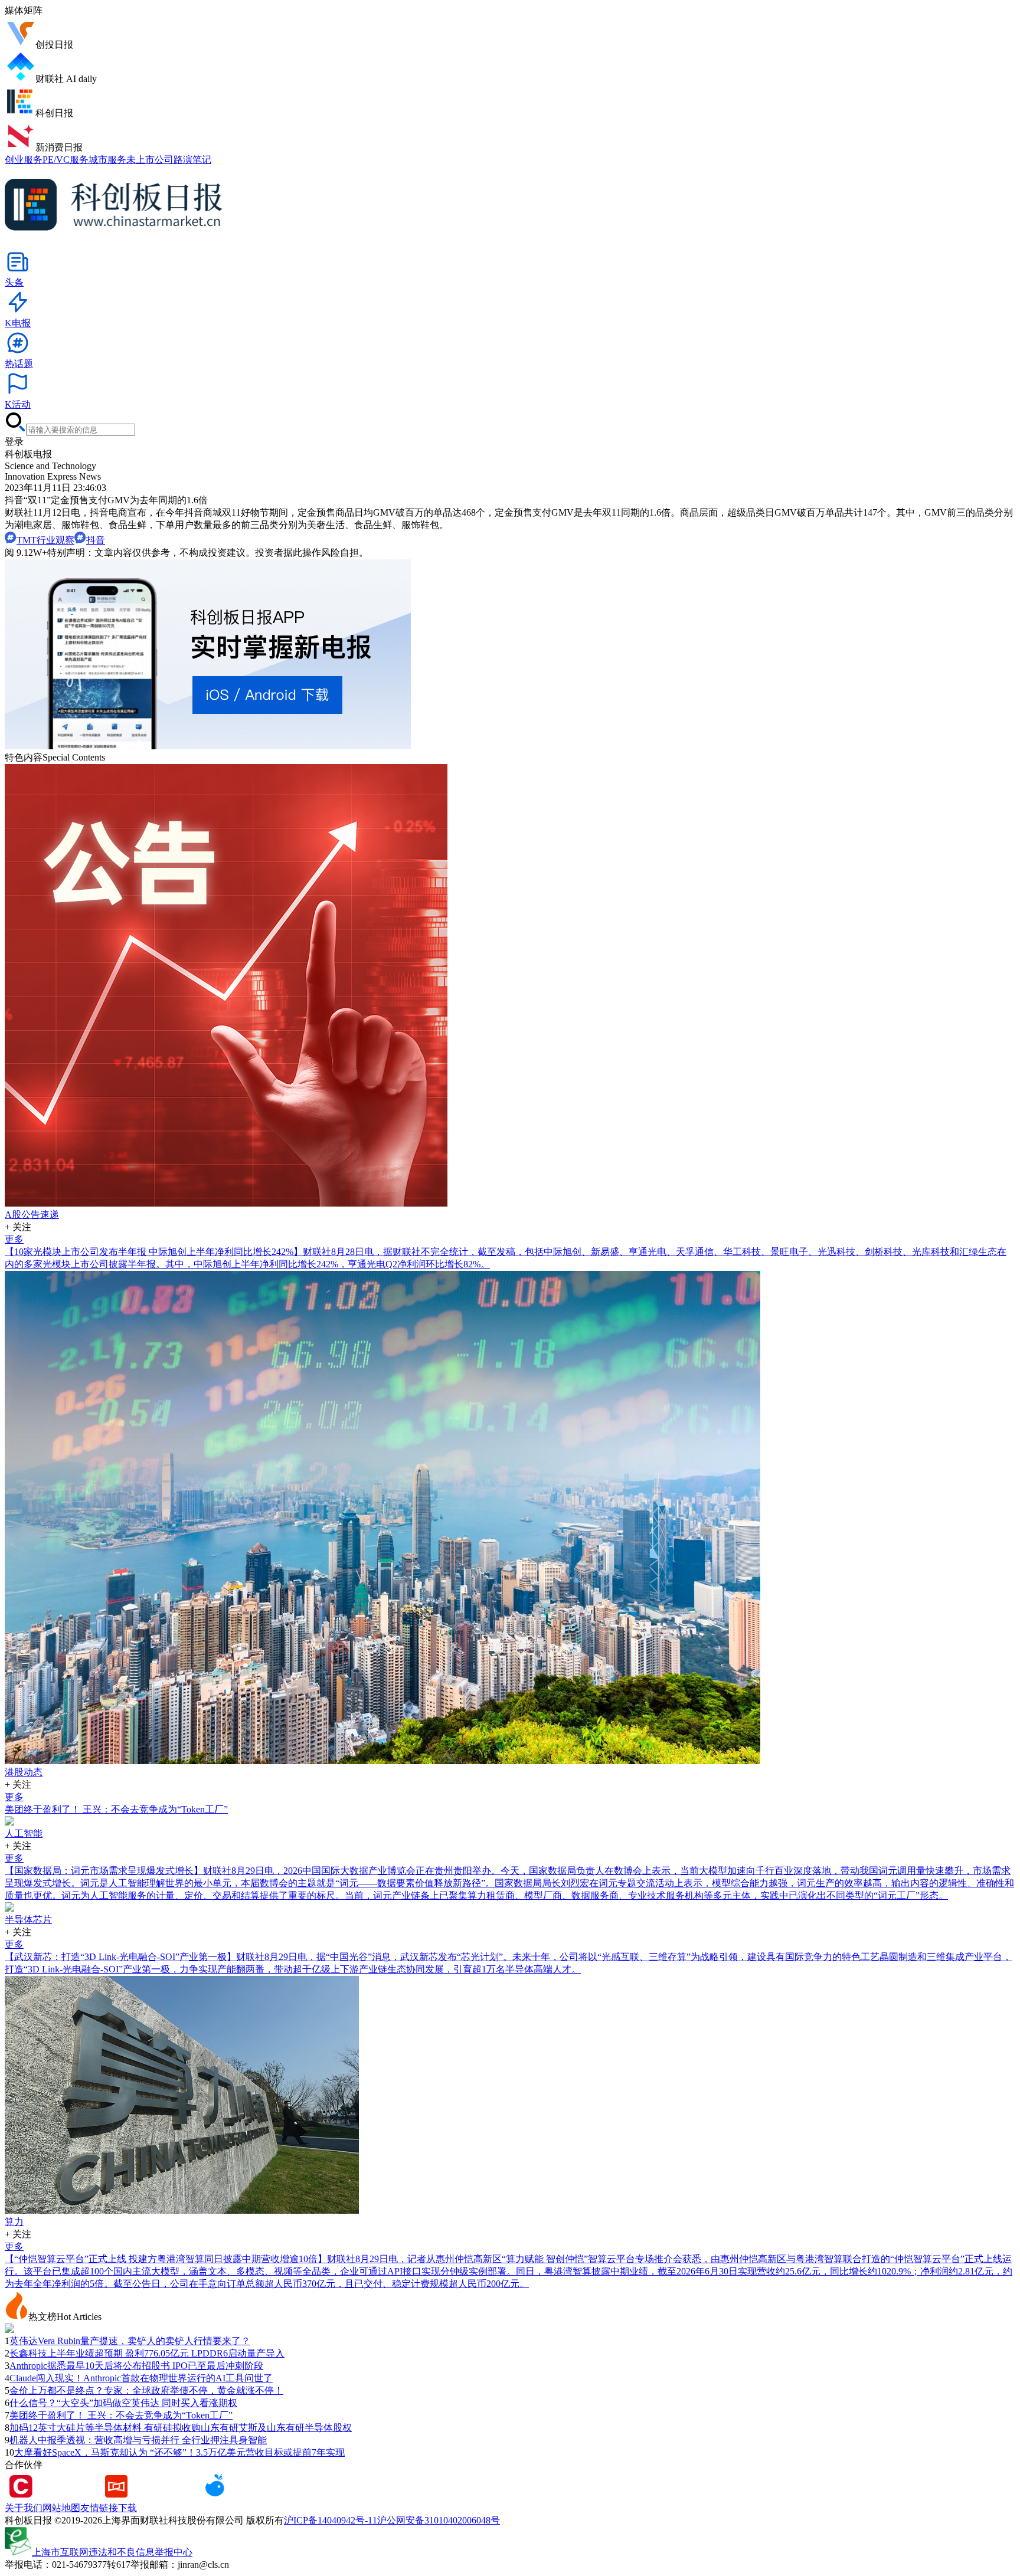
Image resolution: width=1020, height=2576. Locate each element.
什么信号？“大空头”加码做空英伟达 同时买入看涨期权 (123, 2403)
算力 (14, 2222)
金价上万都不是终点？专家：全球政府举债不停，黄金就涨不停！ (146, 2390)
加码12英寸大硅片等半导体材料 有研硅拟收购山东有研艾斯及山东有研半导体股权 (181, 2428)
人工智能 (24, 1833)
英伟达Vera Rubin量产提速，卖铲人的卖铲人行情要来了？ (130, 2341)
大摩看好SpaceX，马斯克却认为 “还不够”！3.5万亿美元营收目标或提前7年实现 (179, 2452)
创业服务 (24, 160)
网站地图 (61, 2508)
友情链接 (99, 2508)
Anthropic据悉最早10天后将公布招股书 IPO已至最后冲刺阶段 (136, 2366)
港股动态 (24, 1772)
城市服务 (107, 160)
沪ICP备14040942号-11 (331, 2520)
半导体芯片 (28, 1920)
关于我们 (24, 2508)
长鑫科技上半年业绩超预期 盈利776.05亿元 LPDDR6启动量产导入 (147, 2353)
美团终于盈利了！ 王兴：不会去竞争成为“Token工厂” (116, 1809)
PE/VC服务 (66, 160)
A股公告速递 (32, 1215)
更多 (14, 1239)
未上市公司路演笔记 (169, 160)
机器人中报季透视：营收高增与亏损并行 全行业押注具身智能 (138, 2440)
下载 (127, 2508)
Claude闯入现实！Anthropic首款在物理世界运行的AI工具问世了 (141, 2378)
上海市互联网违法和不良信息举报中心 (112, 2552)
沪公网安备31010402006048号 (439, 2520)
